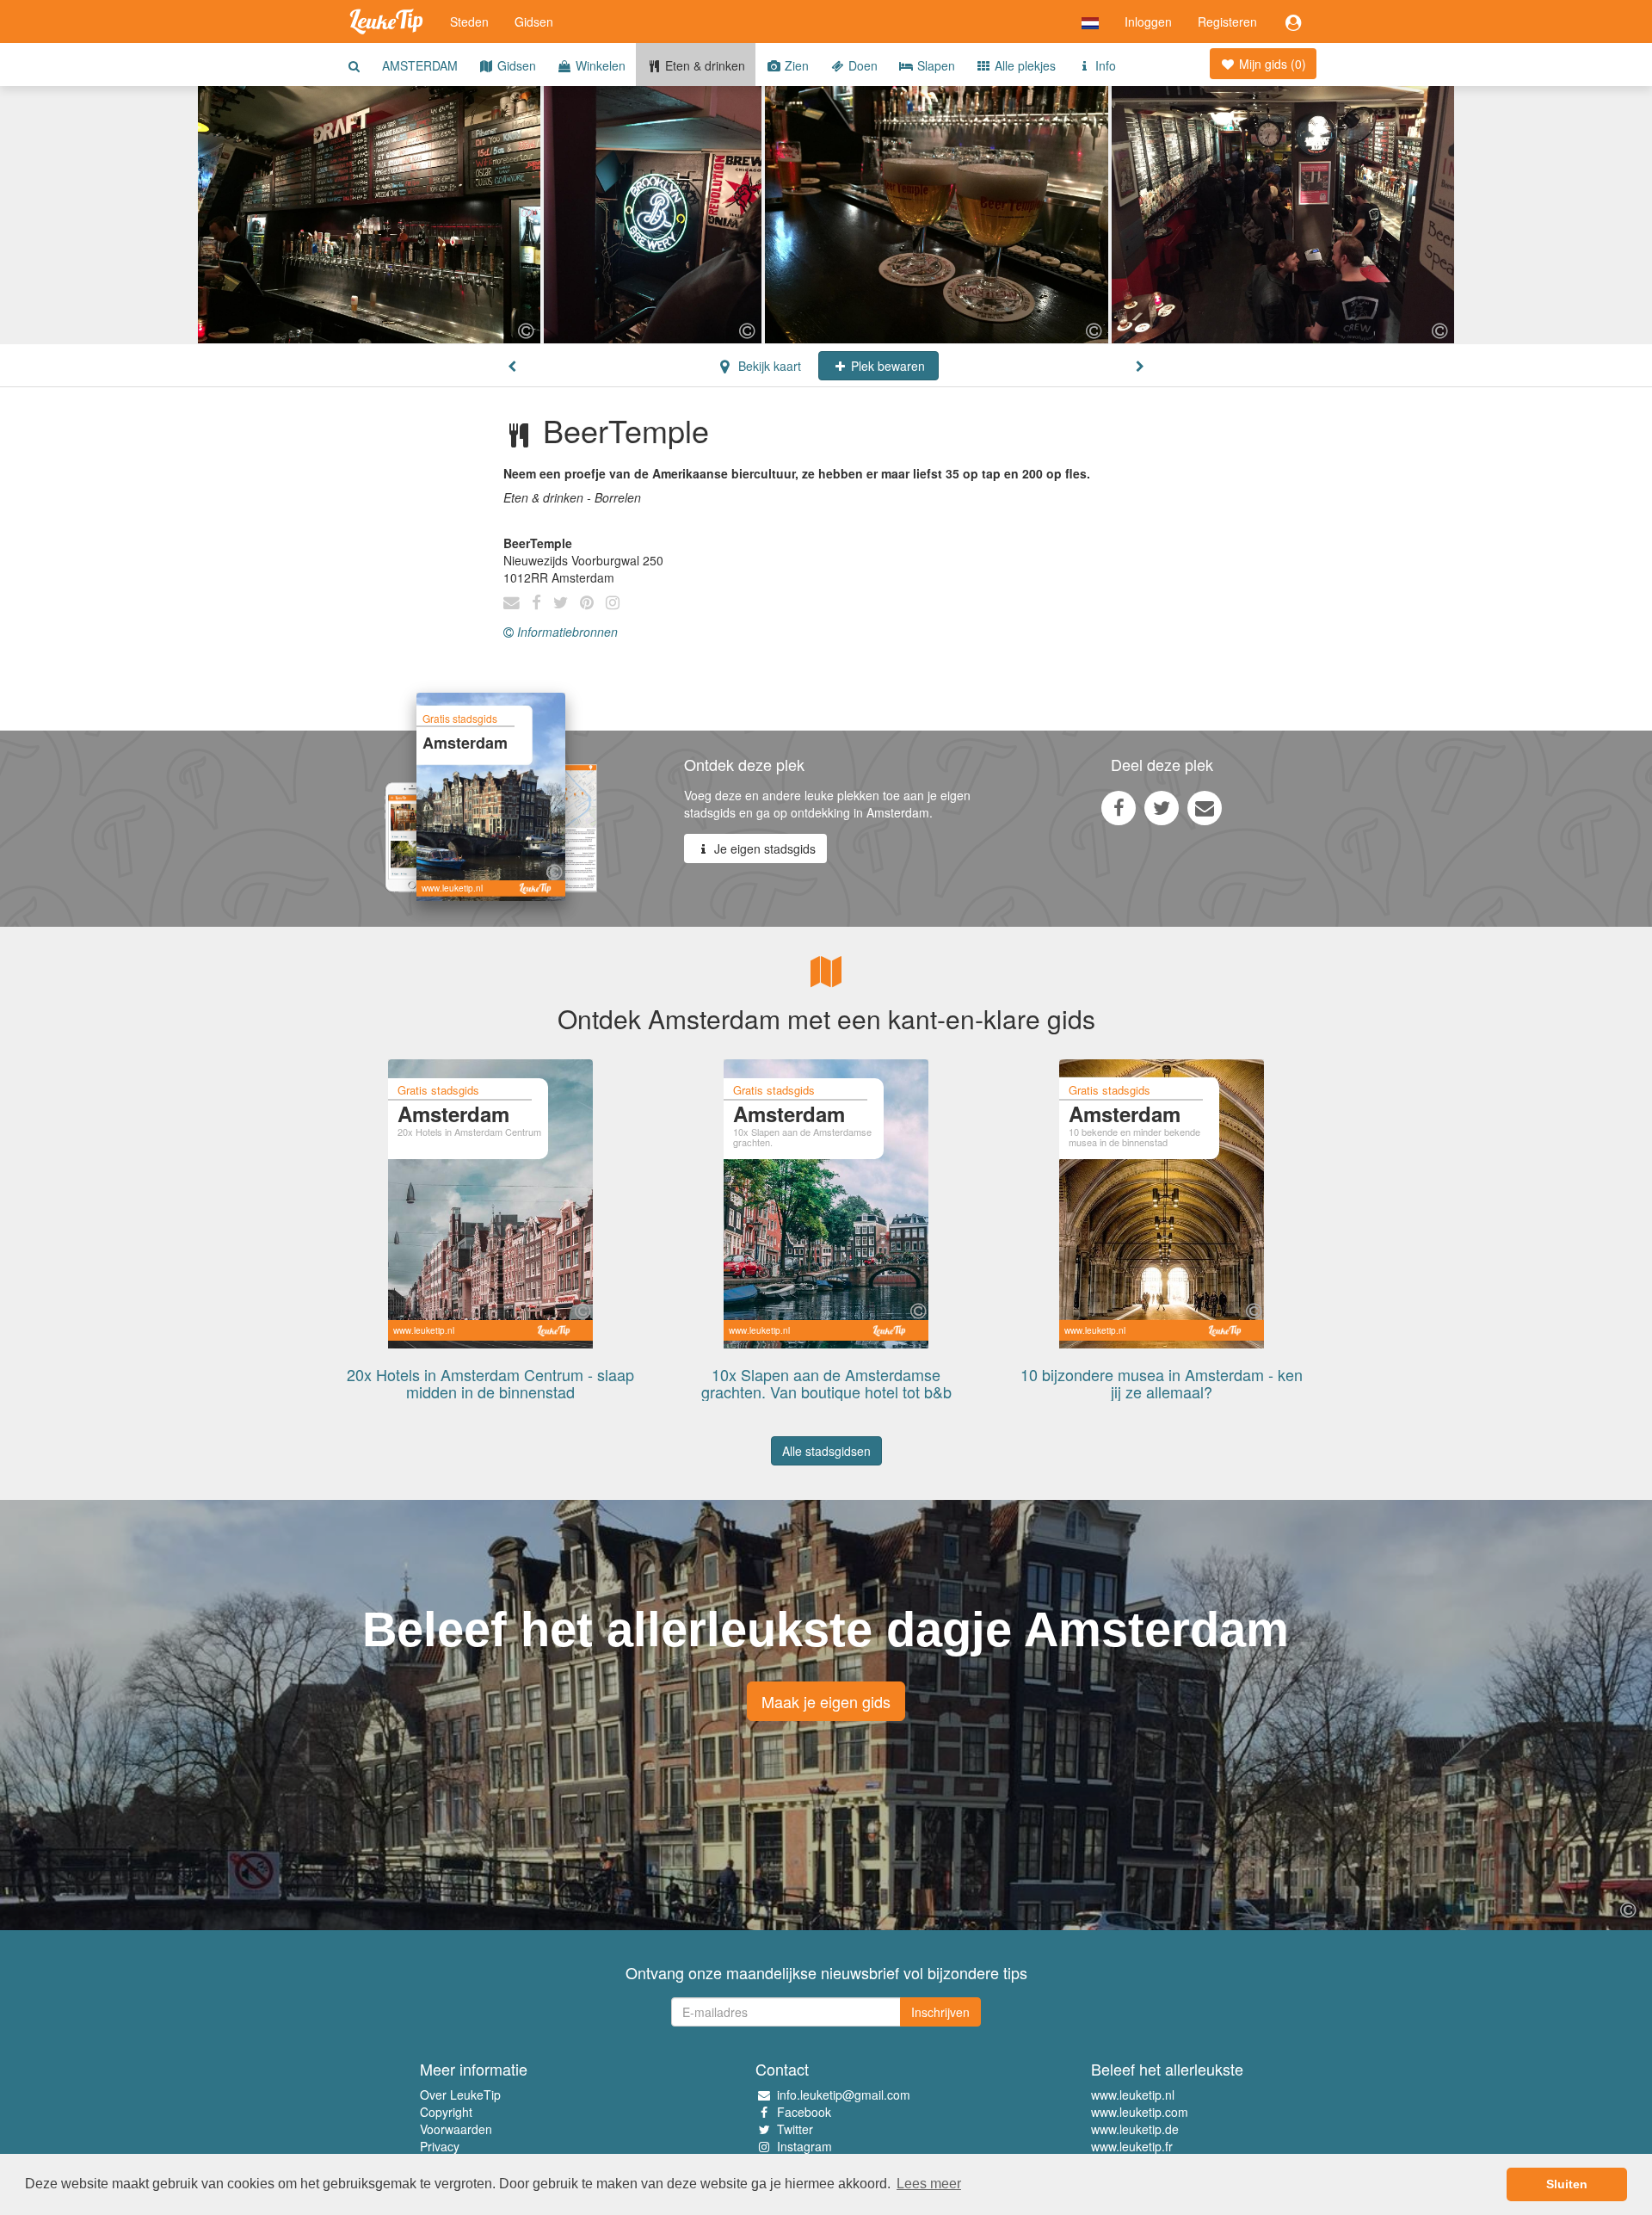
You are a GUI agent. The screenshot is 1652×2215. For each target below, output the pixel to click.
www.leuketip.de (1135, 2129)
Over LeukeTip (460, 2095)
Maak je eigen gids (826, 1701)
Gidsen (534, 22)
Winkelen (599, 65)
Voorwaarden (456, 2129)
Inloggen (1148, 22)
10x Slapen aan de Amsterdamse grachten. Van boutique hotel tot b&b (826, 1383)
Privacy (440, 2146)
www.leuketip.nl (1133, 2095)
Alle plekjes (1023, 65)
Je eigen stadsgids (763, 848)
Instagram (804, 2146)
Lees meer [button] (929, 2184)
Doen (861, 65)
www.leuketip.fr (1132, 2146)
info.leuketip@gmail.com (844, 2095)
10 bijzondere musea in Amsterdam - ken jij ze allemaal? (1162, 1383)
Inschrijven (940, 2012)
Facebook (804, 2112)
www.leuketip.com (1140, 2112)
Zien (795, 65)
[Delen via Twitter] (1162, 807)
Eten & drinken (703, 65)
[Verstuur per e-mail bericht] (1205, 807)
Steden (469, 22)
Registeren (1227, 22)
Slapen (934, 65)
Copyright (446, 2112)
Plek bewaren (886, 366)
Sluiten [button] (1567, 2184)
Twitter (795, 2129)
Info (1104, 65)
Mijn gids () (1271, 64)
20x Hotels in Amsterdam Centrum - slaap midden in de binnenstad (490, 1383)
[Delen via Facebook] (1119, 807)
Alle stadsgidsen (826, 1451)
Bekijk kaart (768, 366)
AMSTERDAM (420, 65)
